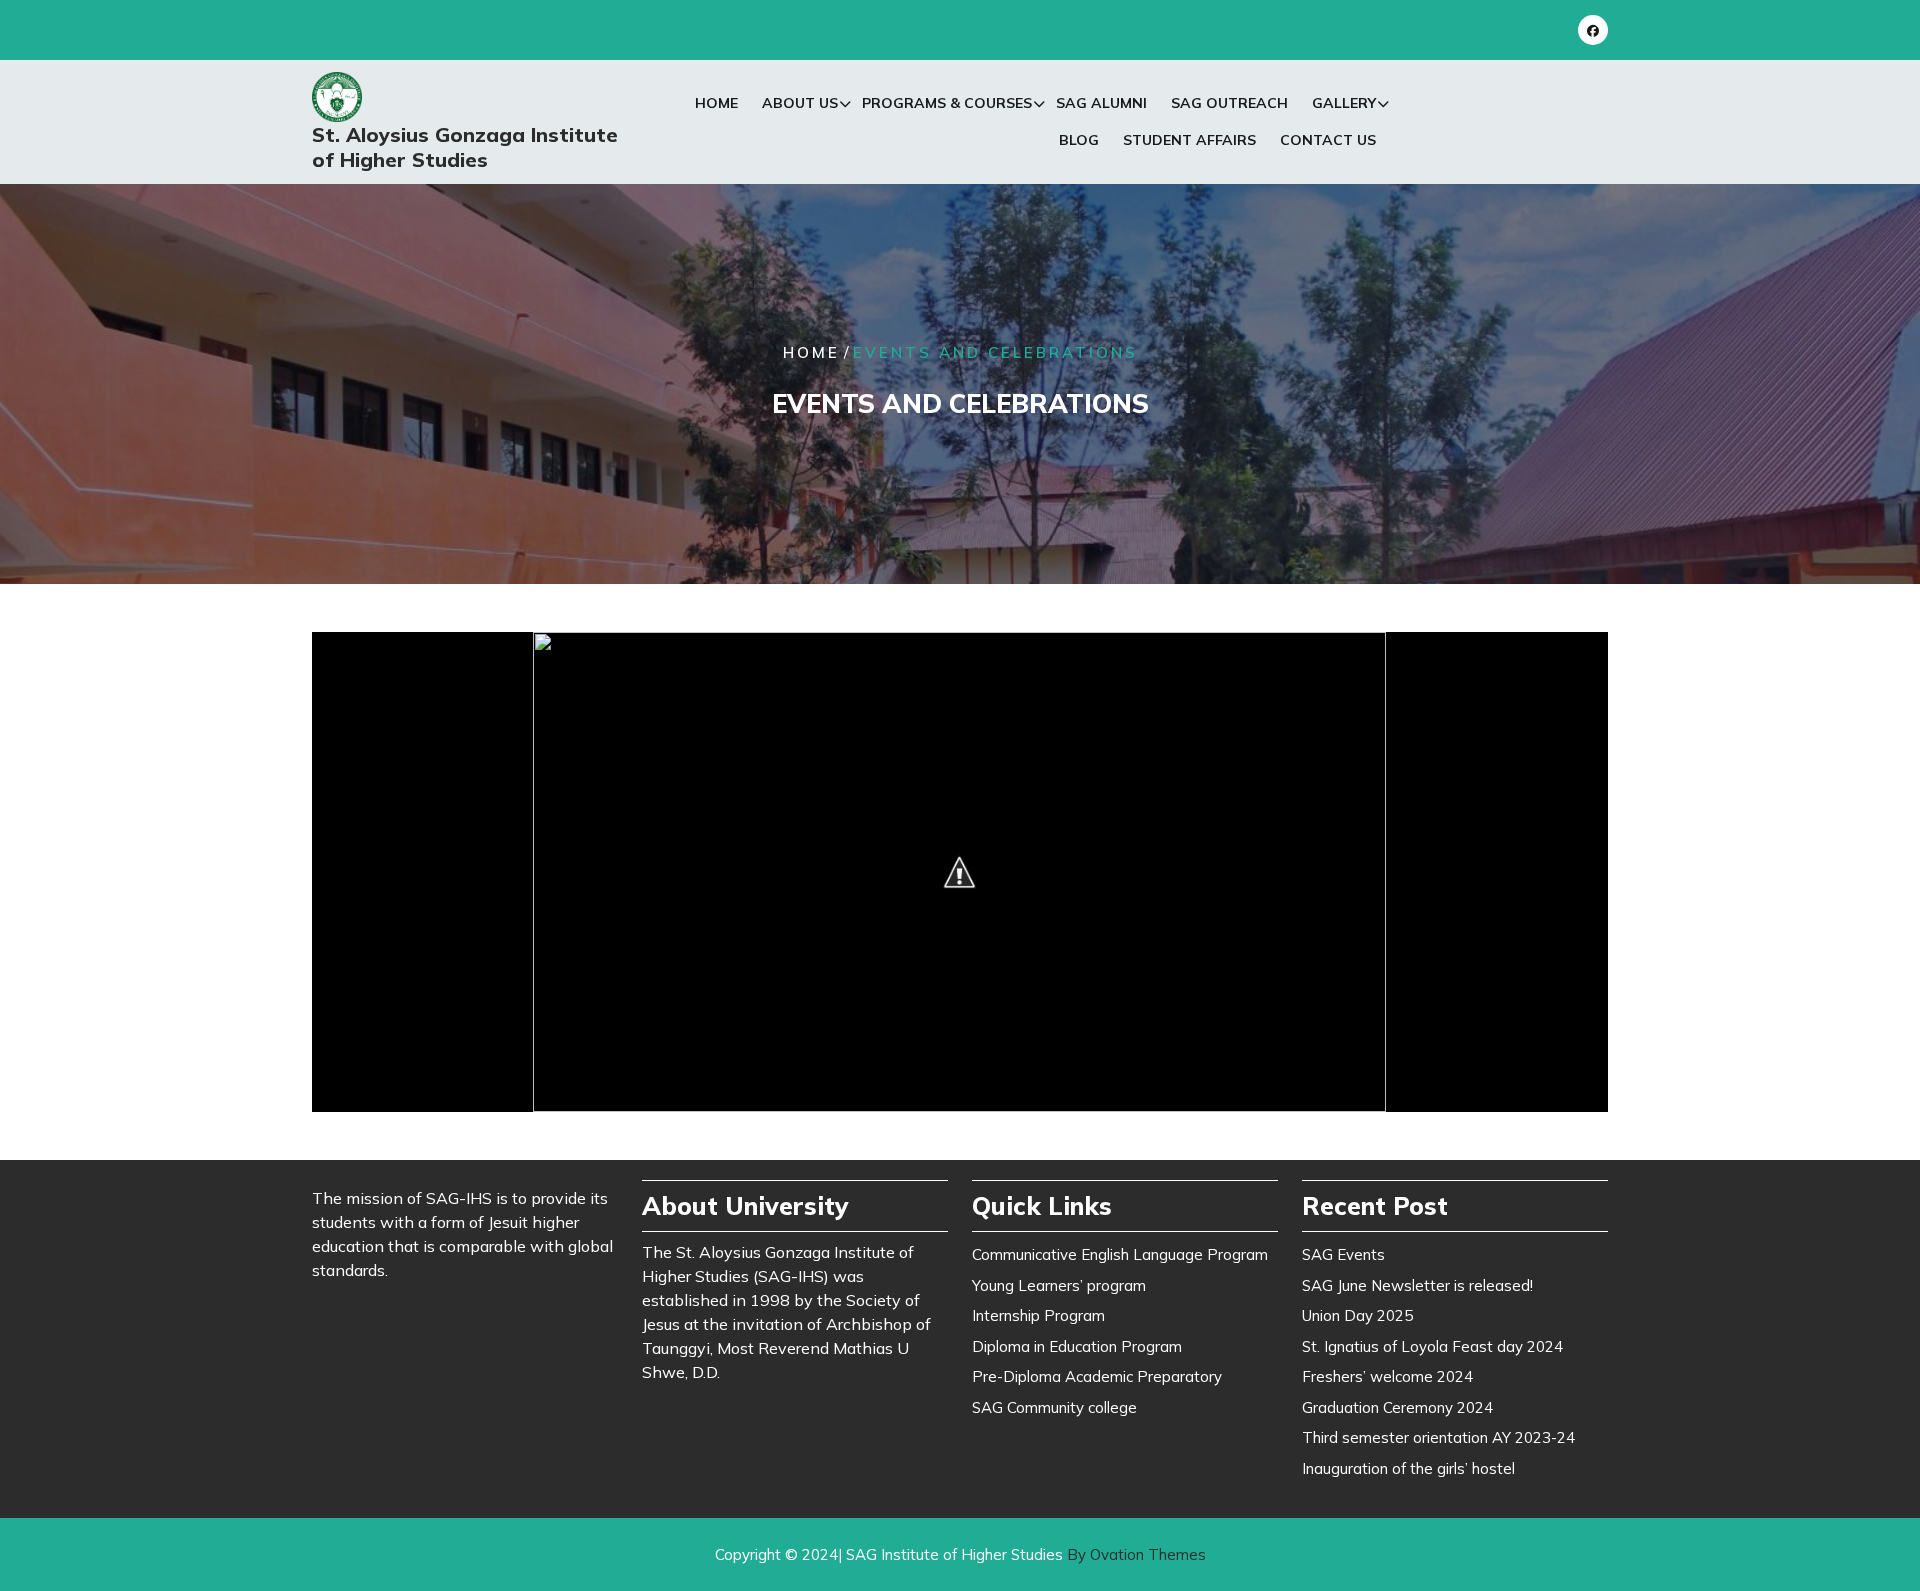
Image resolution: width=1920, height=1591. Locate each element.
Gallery (1344, 103)
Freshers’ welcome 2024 (1387, 1376)
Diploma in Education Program (1077, 1346)
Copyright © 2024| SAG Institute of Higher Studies (960, 1554)
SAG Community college (1054, 1407)
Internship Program (1038, 1315)
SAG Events (1343, 1254)
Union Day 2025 (1357, 1315)
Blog (1079, 140)
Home (716, 103)
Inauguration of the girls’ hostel (1408, 1468)
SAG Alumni (1101, 103)
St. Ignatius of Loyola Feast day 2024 (1432, 1346)
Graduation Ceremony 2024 (1397, 1407)
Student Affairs (1189, 140)
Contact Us (1328, 140)
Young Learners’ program (1059, 1285)
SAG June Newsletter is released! (1417, 1285)
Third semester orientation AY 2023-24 (1438, 1437)
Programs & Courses (947, 103)
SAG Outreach (1229, 103)
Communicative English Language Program (1120, 1254)
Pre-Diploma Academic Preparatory (1097, 1376)
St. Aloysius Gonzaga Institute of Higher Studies (465, 147)
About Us (800, 103)
